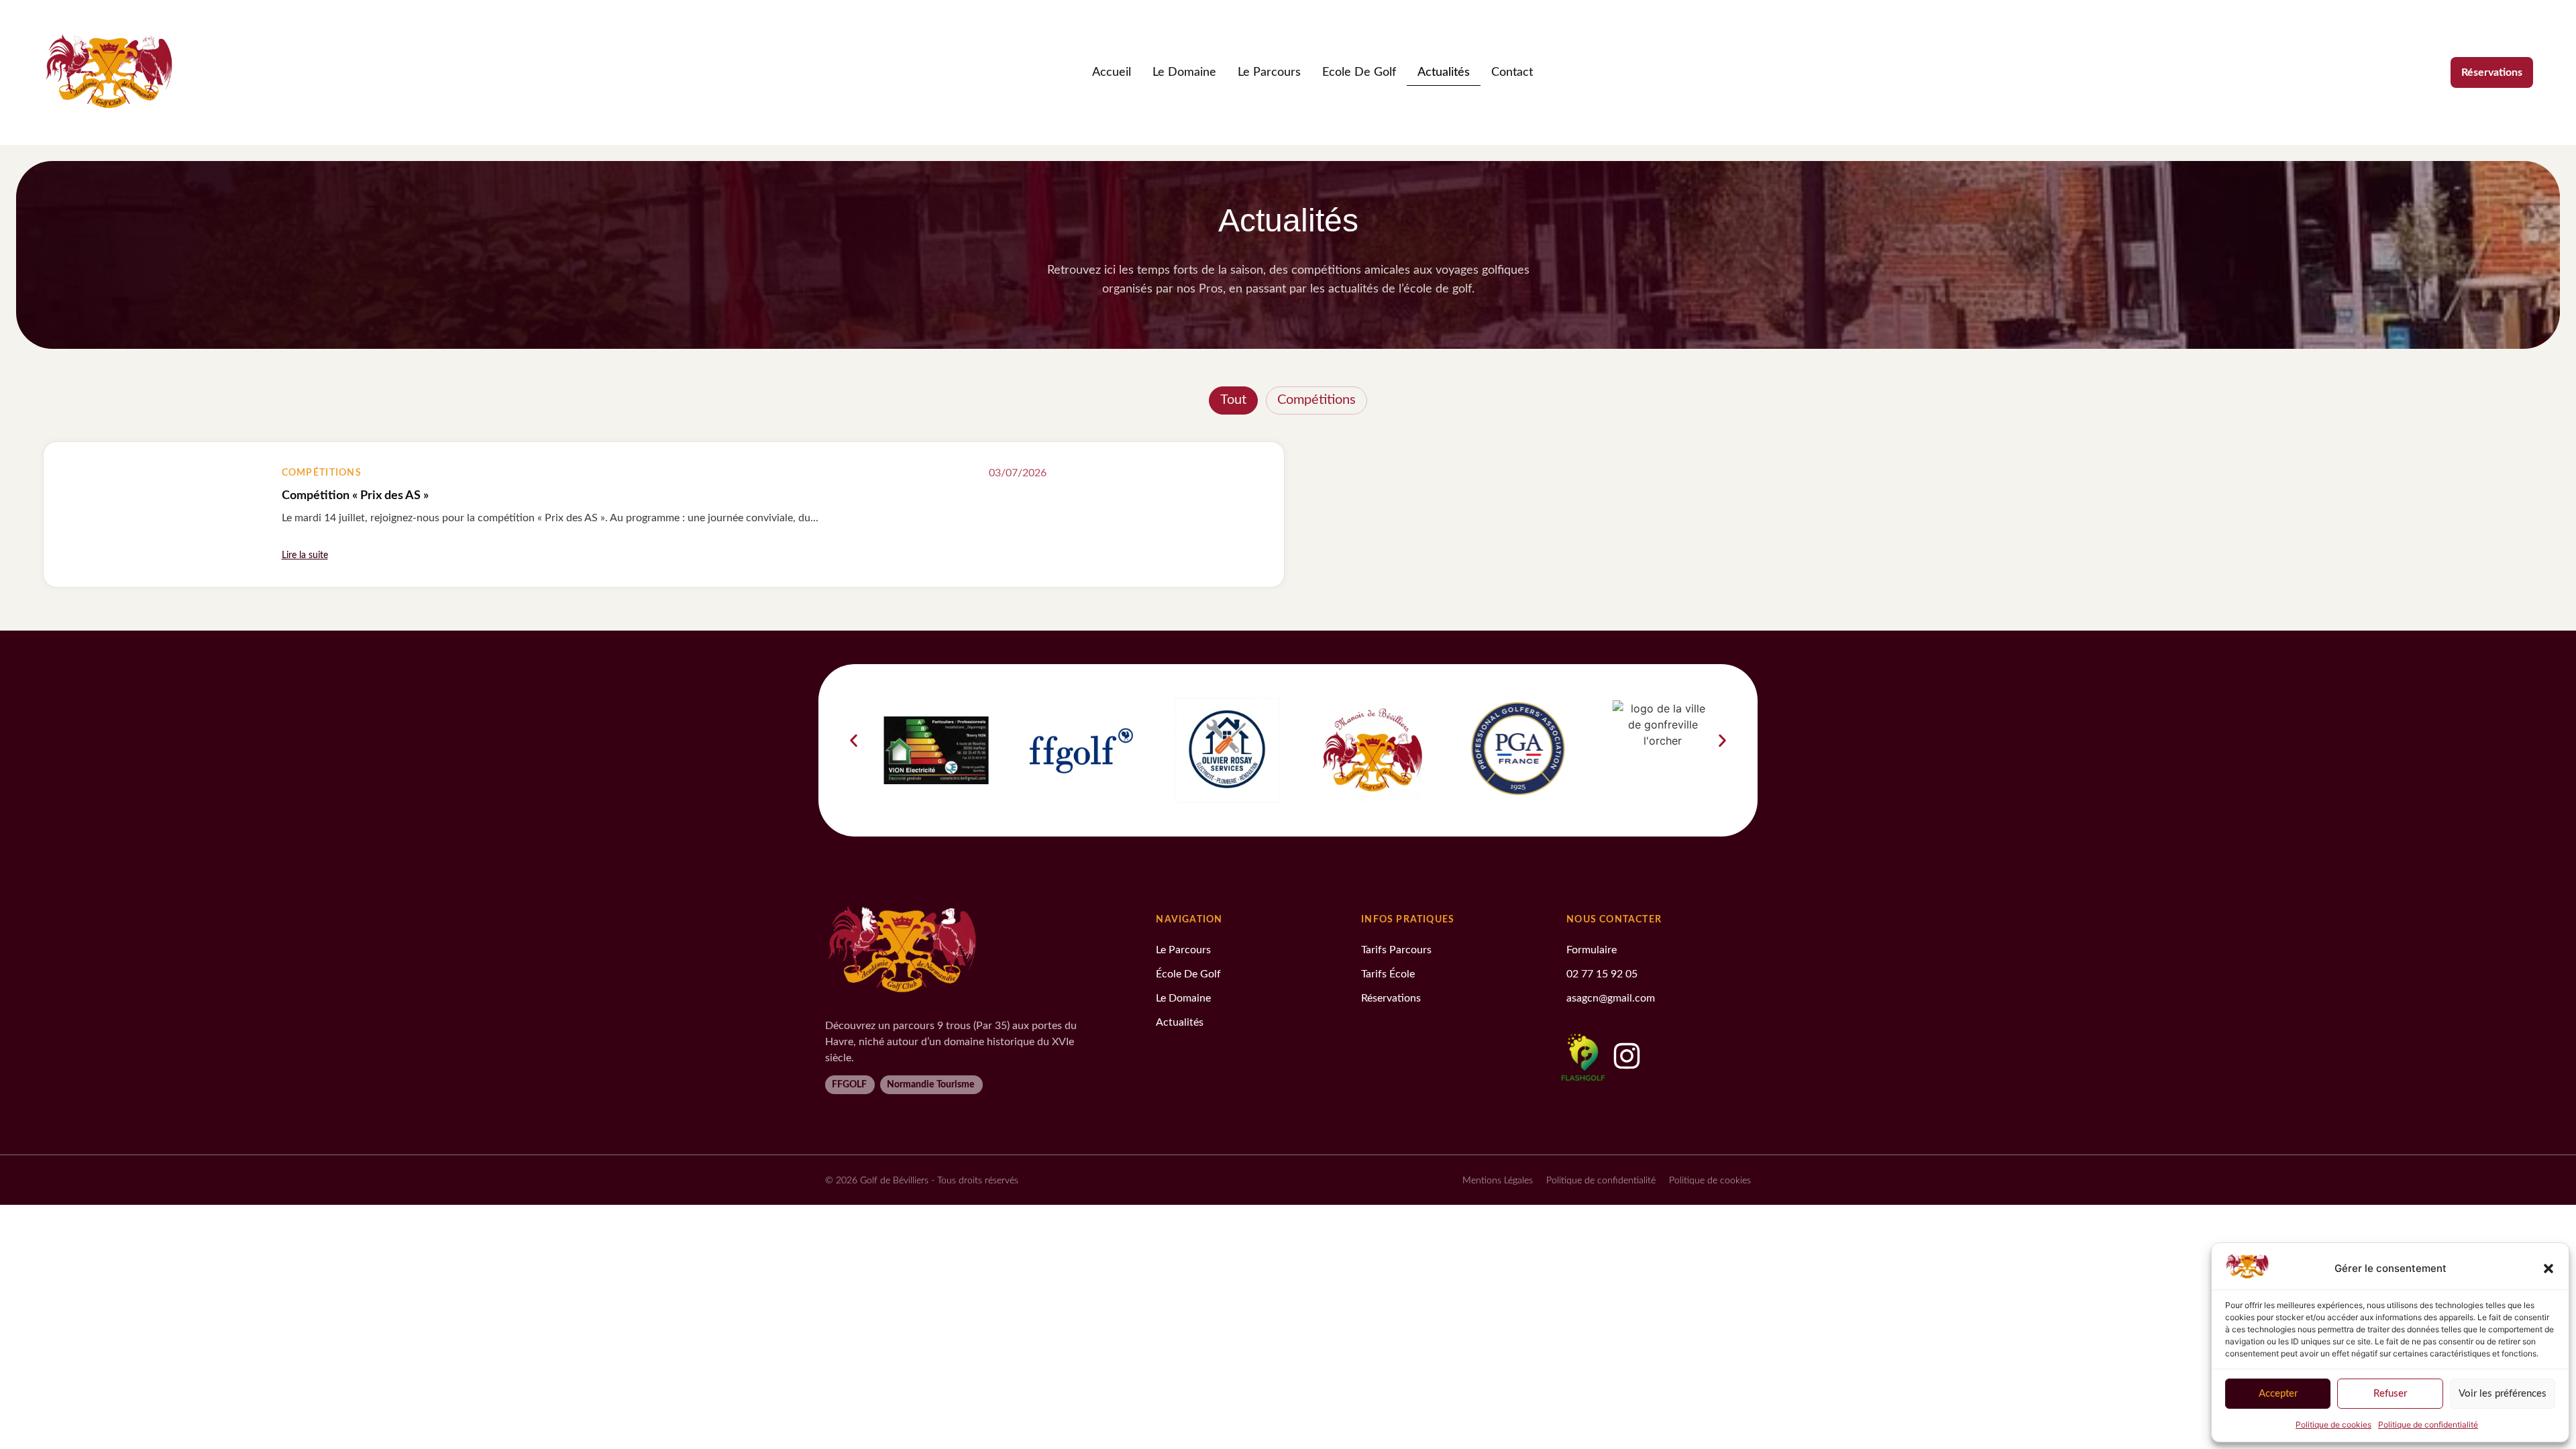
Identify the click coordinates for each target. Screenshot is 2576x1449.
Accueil (1112, 72)
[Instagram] (1627, 1056)
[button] (2548, 1269)
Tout (1233, 400)
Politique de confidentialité (2428, 1425)
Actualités (1444, 72)
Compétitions (1317, 400)
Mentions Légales (1498, 1181)
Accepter (2278, 1394)
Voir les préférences (2503, 1394)
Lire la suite (305, 555)
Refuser (2390, 1394)
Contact (1512, 72)
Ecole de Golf (1359, 72)
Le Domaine (1184, 72)
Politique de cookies (2333, 1425)
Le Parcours (1269, 72)
